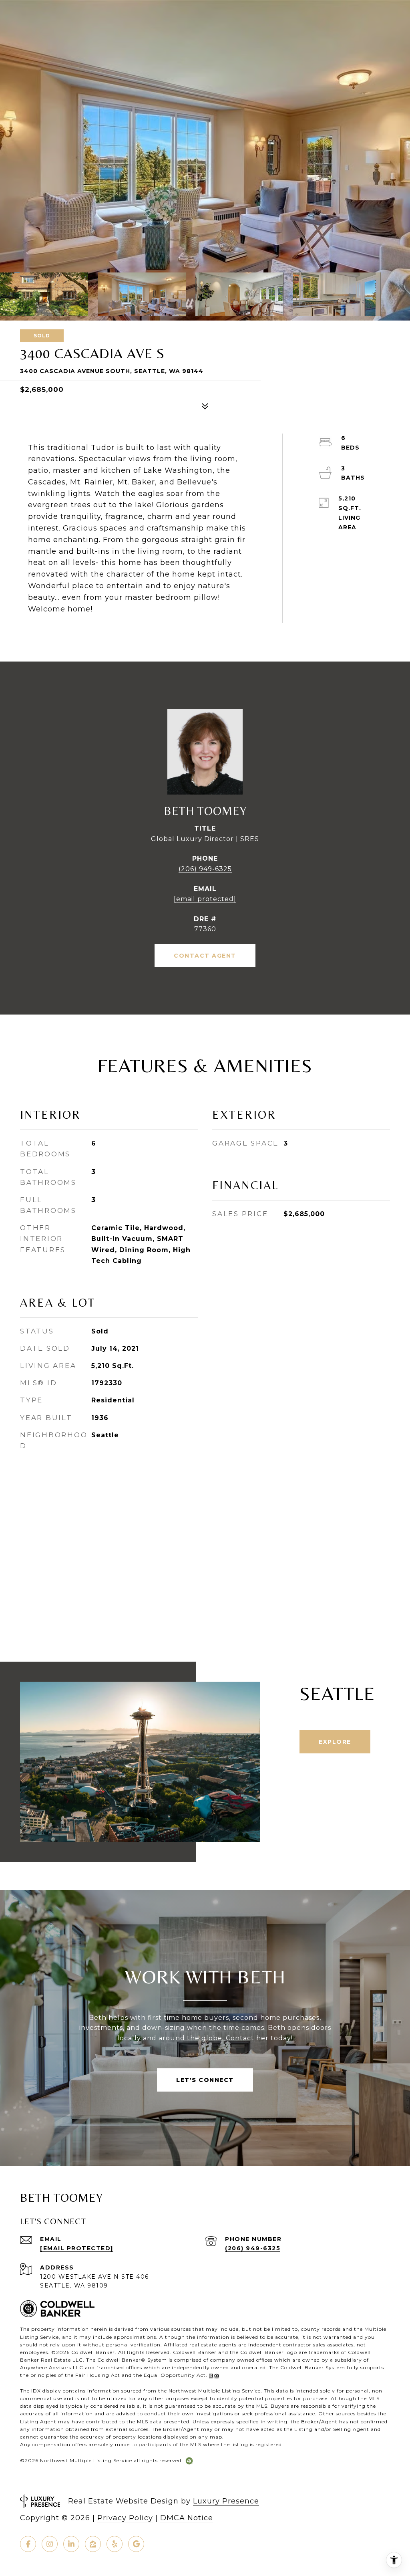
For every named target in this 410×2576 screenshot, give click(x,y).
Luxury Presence (226, 2501)
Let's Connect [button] (205, 2080)
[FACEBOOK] (28, 2544)
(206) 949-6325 (205, 869)
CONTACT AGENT (205, 956)
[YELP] (115, 2544)
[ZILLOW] (93, 2544)
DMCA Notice (187, 2518)
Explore (335, 1742)
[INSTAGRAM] (50, 2544)
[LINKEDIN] (71, 2544)
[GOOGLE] (136, 2544)
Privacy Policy (125, 2518)
